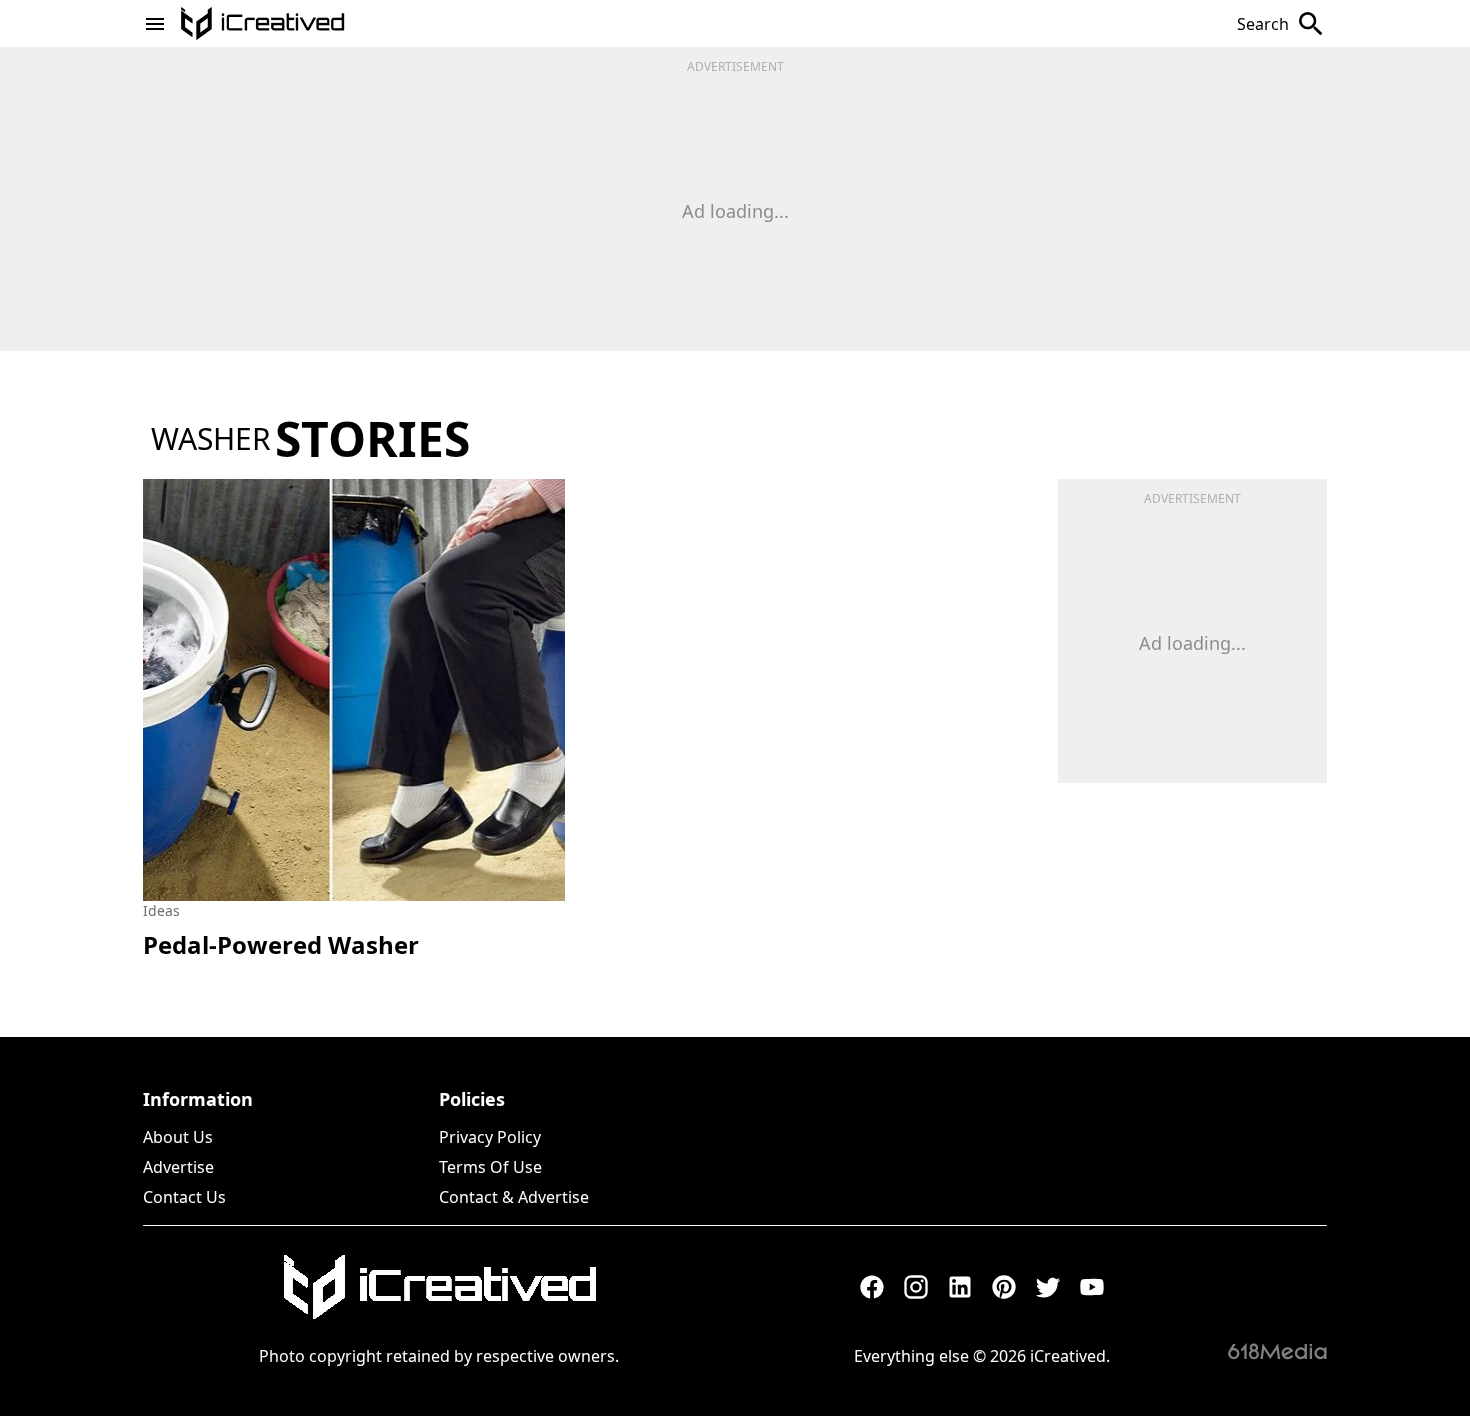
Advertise (178, 1167)
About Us (178, 1137)
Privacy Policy (490, 1137)
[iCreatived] (439, 1287)
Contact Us (184, 1197)
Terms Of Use (490, 1167)
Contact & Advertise (514, 1197)
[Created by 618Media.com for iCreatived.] (1277, 1351)
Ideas (161, 910)
